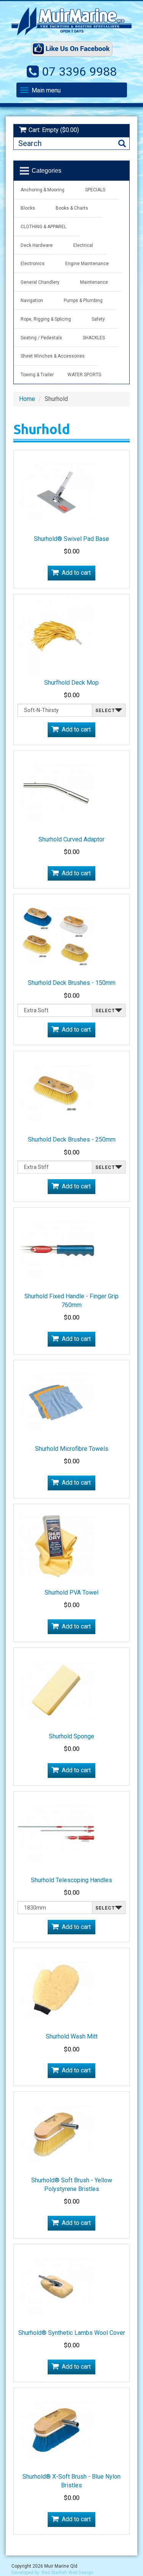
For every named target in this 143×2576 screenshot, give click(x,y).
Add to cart (76, 573)
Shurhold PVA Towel (71, 1593)
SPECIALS (95, 190)
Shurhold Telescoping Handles (71, 1880)
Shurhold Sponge (71, 1736)
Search (122, 144)
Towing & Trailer (37, 375)
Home (27, 399)
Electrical (83, 245)
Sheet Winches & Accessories (53, 356)
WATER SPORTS (84, 375)
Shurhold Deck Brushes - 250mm (72, 1139)
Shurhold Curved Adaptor (71, 839)
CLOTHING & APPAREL (43, 227)
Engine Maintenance (87, 264)
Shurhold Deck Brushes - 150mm (72, 983)
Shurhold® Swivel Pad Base (71, 539)
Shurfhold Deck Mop (71, 683)
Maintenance (94, 282)
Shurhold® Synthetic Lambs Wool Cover (72, 2333)
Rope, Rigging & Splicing (46, 319)
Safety (98, 319)
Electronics (33, 264)
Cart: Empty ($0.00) (54, 130)
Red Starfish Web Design (67, 2573)
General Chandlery (40, 282)
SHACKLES (94, 338)
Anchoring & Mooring (43, 190)
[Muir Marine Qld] (71, 21)
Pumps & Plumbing (83, 301)
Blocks (28, 208)
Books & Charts (72, 208)
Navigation (32, 301)
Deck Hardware (37, 245)
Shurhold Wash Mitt (72, 2036)
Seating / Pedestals (41, 338)
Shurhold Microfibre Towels (72, 1449)
